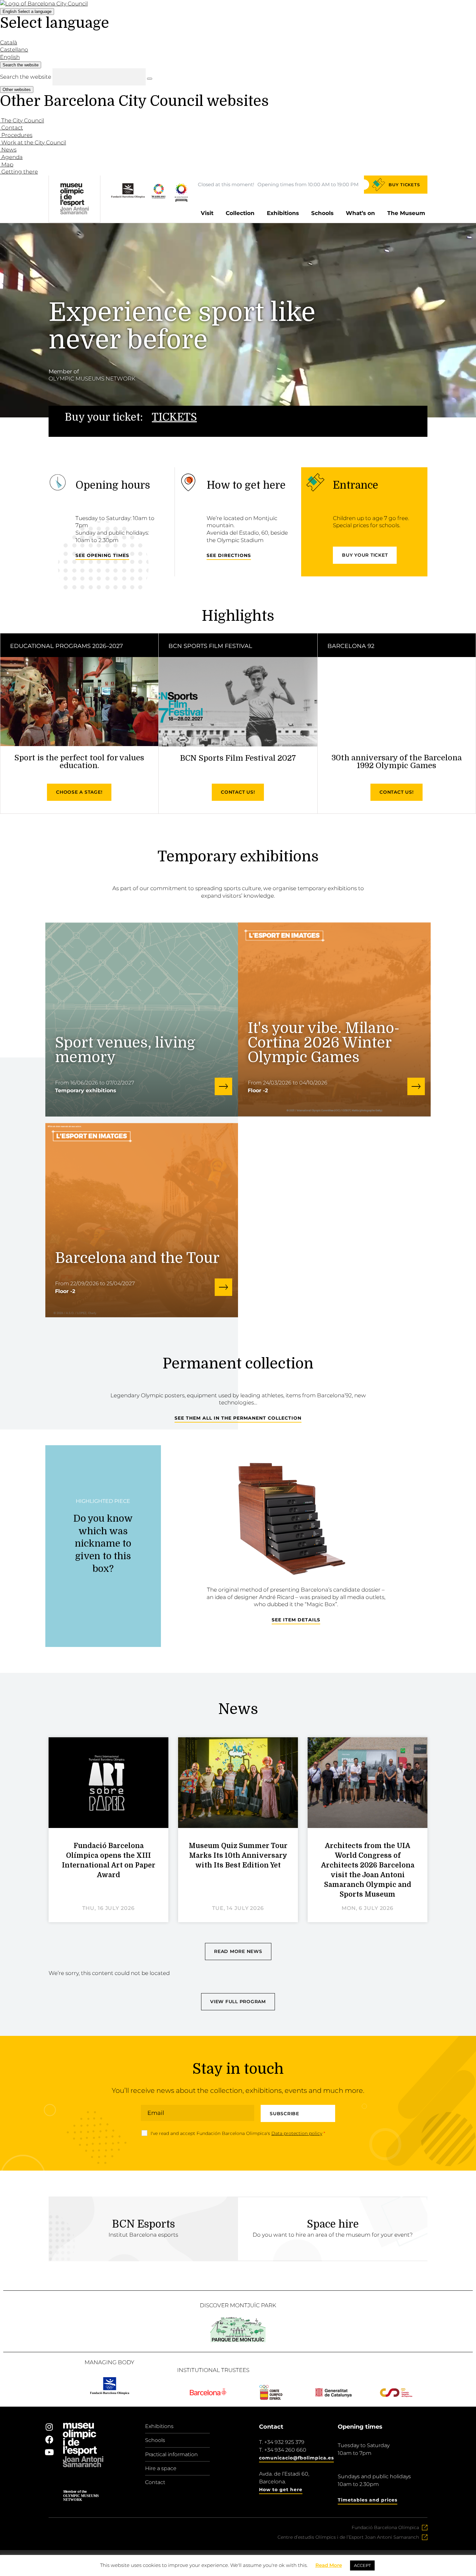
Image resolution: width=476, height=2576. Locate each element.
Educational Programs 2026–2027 (67, 646)
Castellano (14, 50)
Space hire (333, 2224)
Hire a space (161, 2468)
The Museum (406, 213)
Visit (207, 213)
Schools (322, 213)
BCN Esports (143, 2224)
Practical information (171, 2454)
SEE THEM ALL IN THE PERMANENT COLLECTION (238, 1418)
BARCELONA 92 (351, 646)
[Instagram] (49, 2427)
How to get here (281, 2490)
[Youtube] (49, 2452)
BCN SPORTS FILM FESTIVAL (210, 646)
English (27, 11)
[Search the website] (150, 79)
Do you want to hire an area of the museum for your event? (333, 2235)
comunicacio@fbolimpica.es (296, 2458)
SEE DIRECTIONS (229, 555)
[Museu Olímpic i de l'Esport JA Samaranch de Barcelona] (181, 200)
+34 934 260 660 (285, 2450)
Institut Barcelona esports (143, 2235)
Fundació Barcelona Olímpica (385, 2527)
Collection (240, 213)
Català (9, 42)
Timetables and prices (368, 2500)
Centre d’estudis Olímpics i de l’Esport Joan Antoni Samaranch (348, 2537)
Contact (155, 2482)
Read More (329, 2565)
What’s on (360, 213)
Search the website (26, 77)
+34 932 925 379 (284, 2442)
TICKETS (174, 417)
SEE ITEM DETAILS (296, 1620)
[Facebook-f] (49, 2439)
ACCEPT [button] (362, 2565)
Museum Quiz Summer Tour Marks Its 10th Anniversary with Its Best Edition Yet (238, 1855)
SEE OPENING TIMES (102, 555)
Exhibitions (283, 213)
